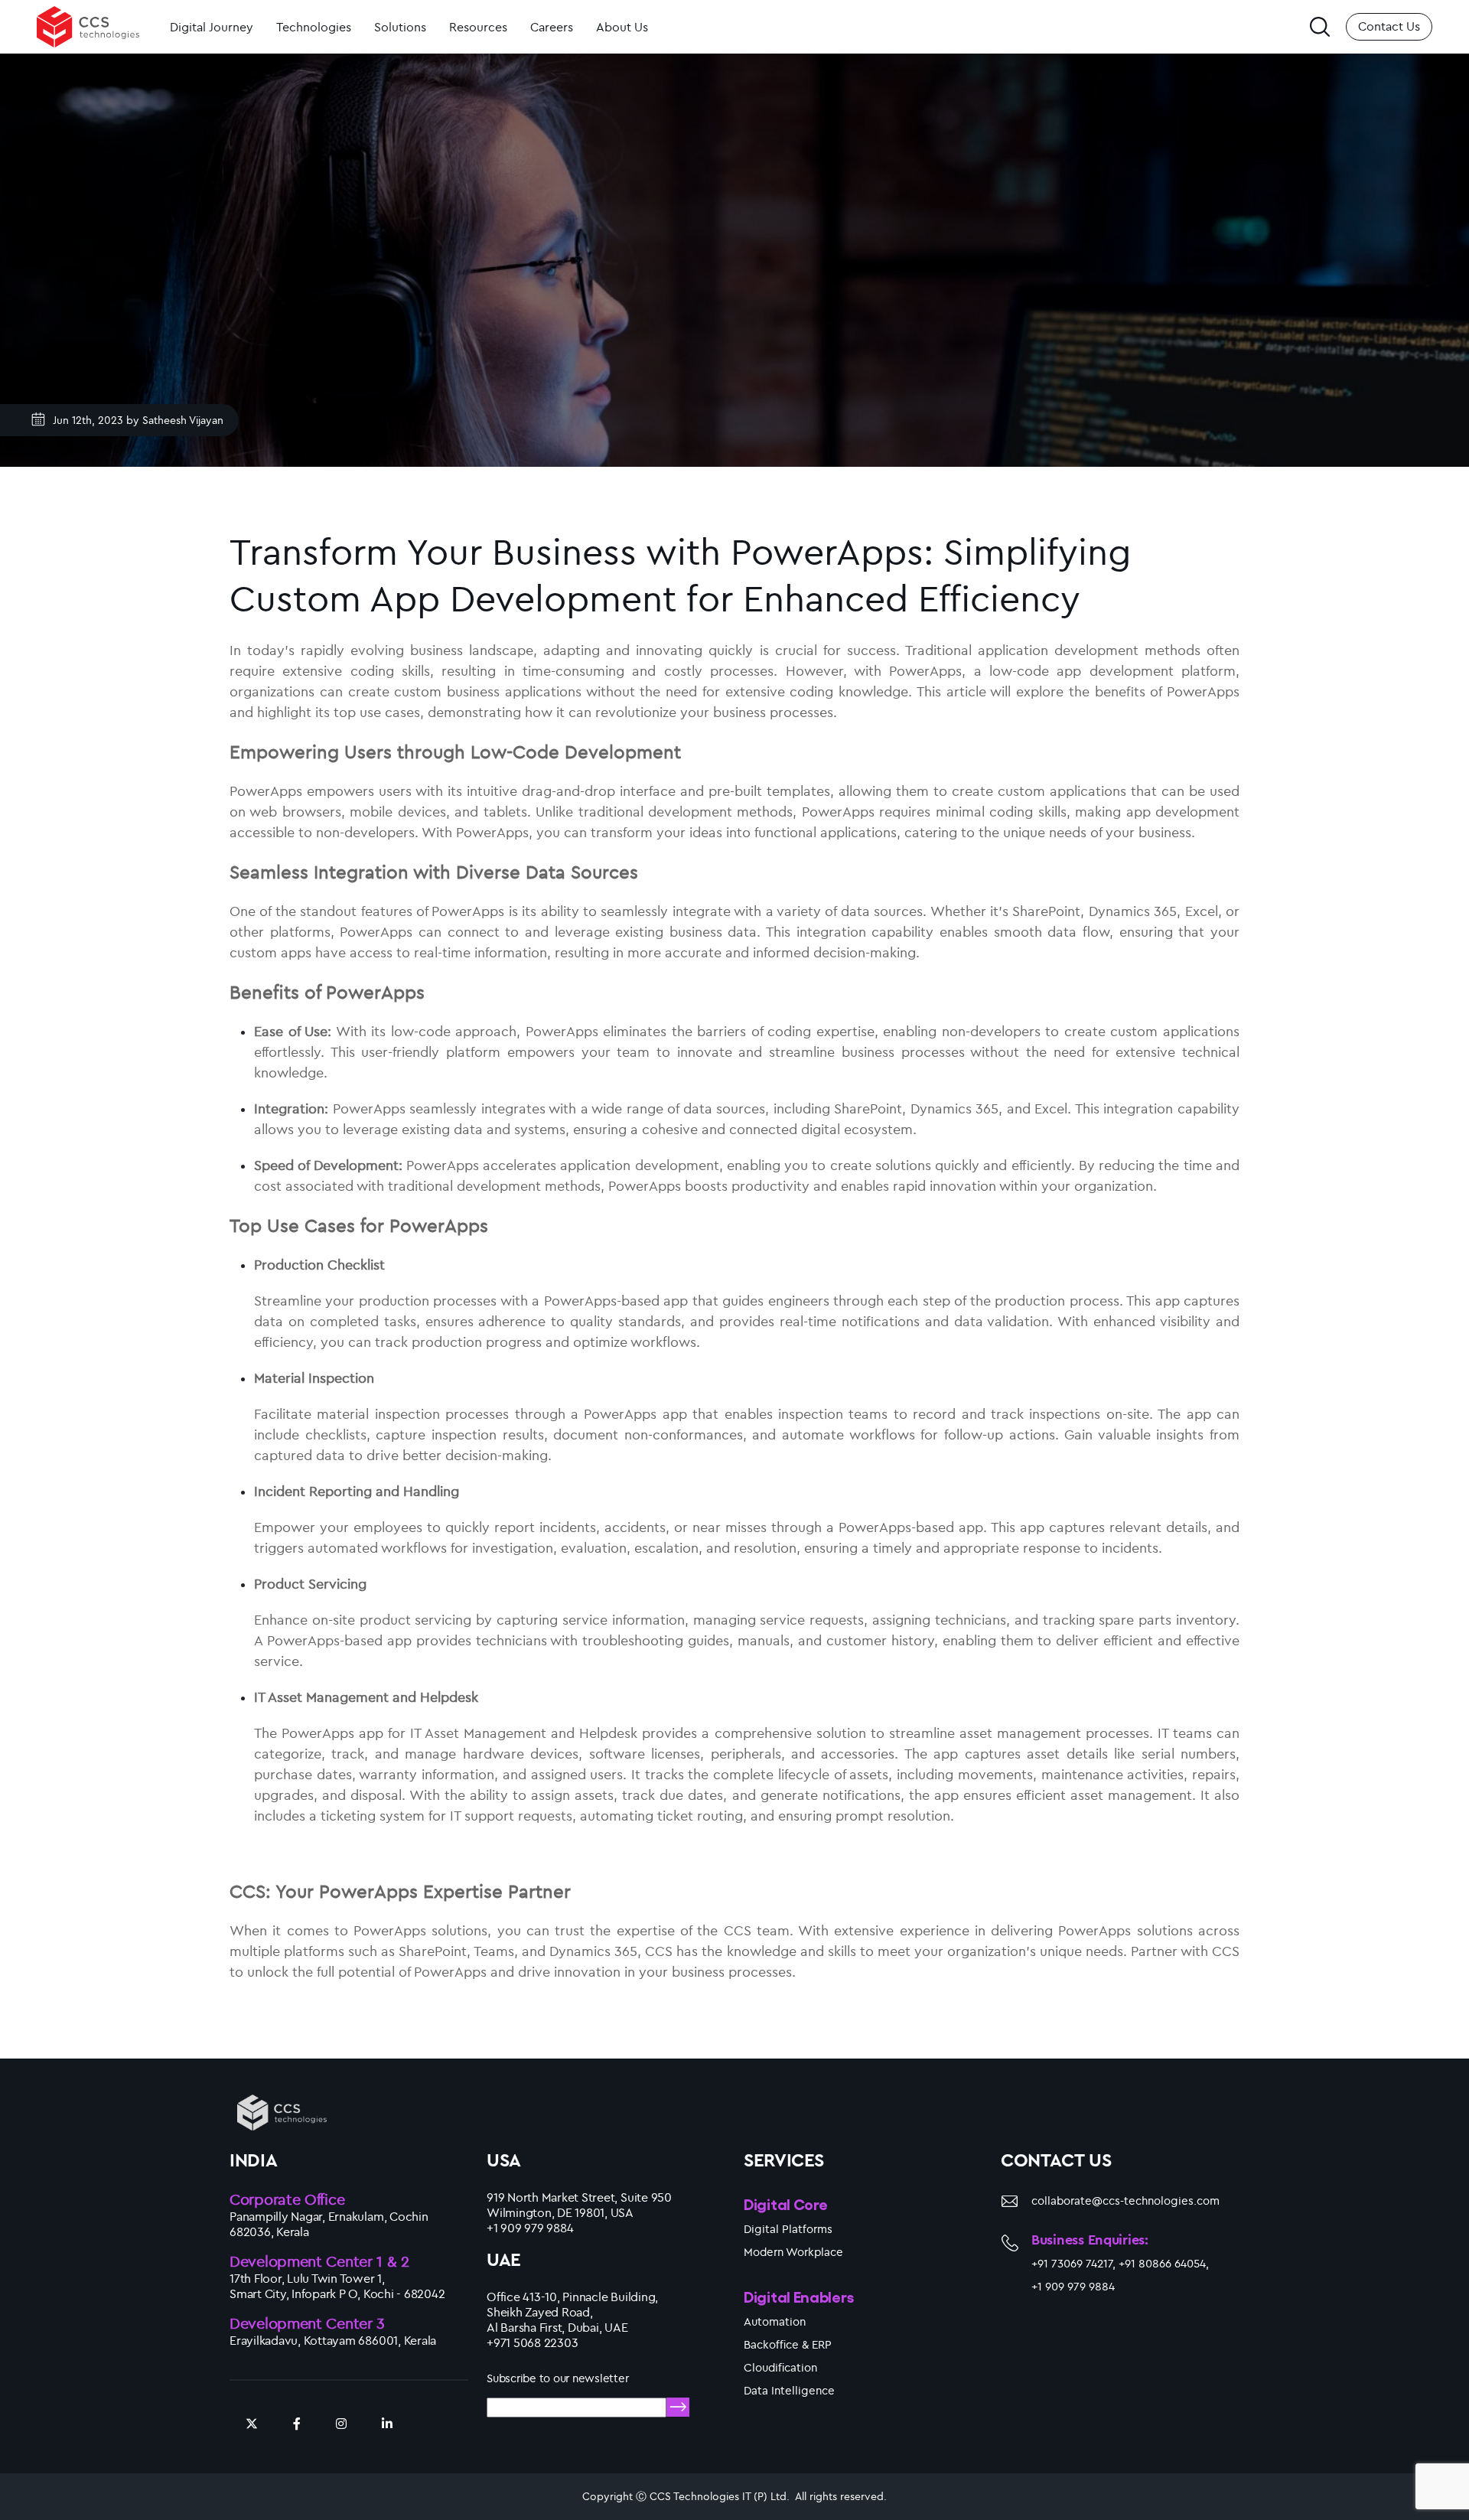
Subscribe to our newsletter (558, 2378)
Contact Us (1389, 26)
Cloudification (780, 2367)
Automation (775, 2321)
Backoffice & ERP (788, 2344)
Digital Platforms (788, 2229)
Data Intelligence (789, 2390)
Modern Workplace (793, 2252)
